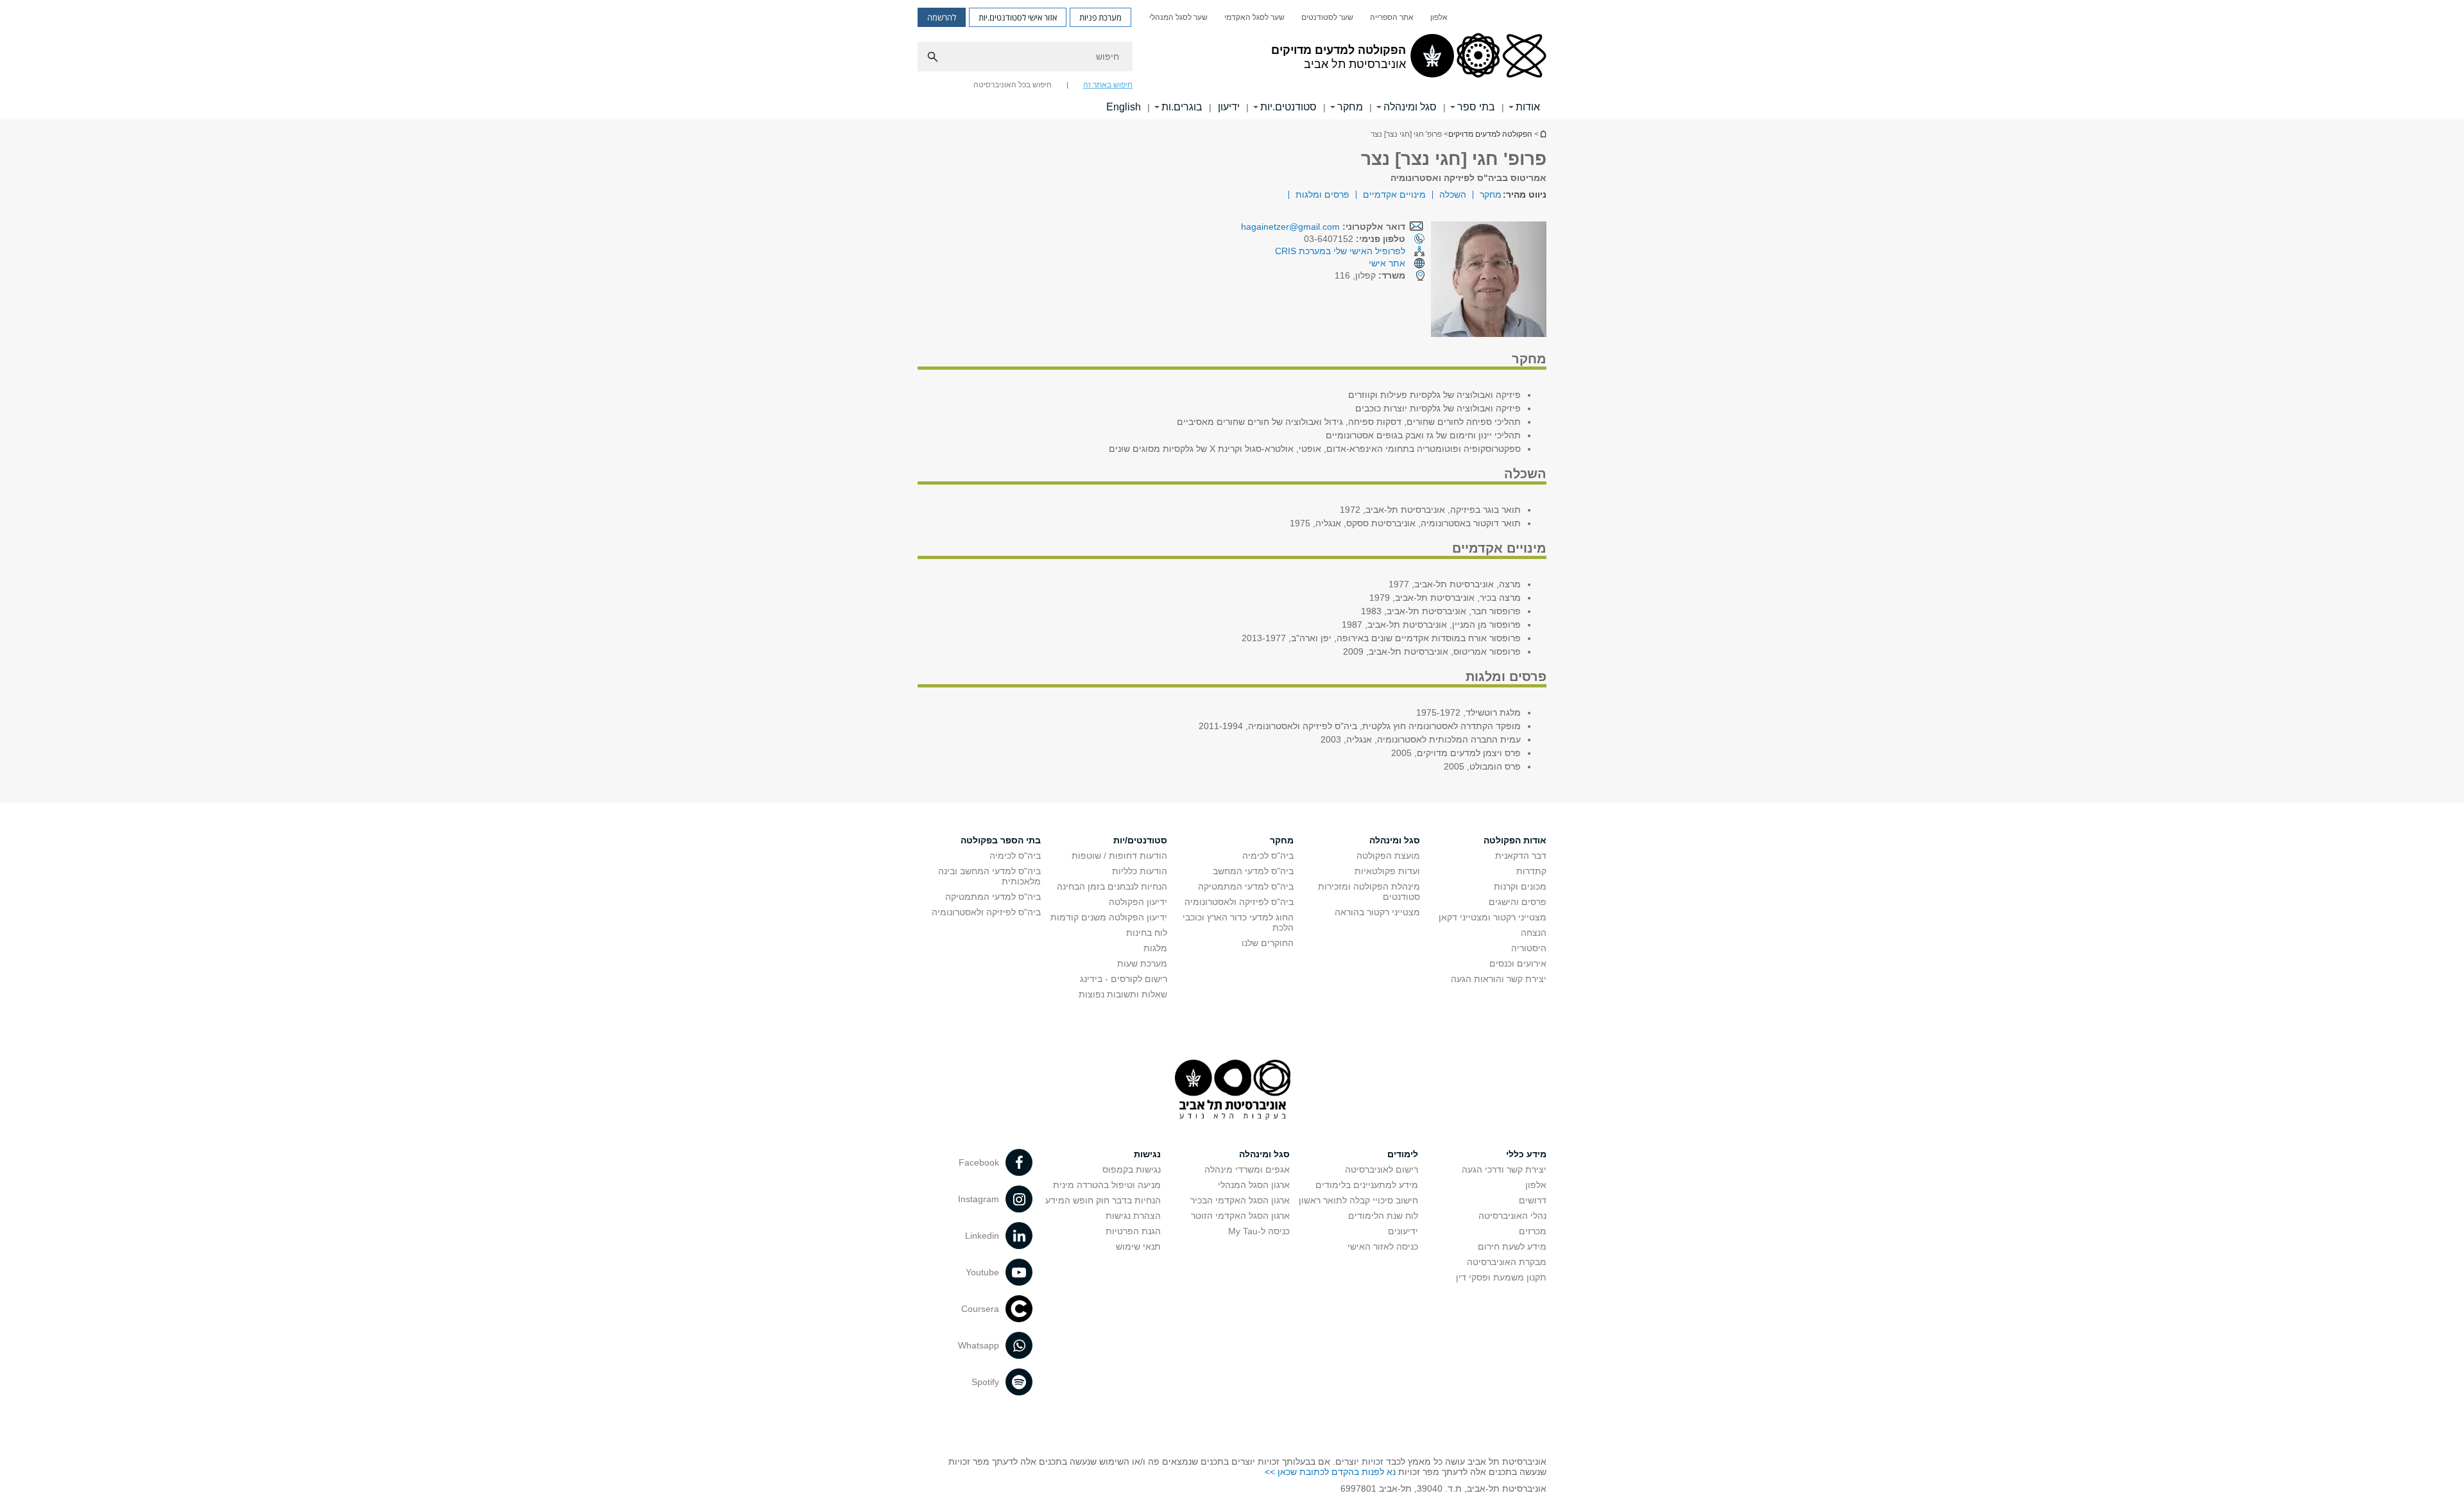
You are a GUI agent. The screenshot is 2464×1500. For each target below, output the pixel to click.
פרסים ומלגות (1322, 194)
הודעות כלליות (1140, 871)
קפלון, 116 (1370, 275)
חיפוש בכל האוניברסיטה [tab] (1013, 85)
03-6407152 (1355, 239)
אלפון (1439, 17)
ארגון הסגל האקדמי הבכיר (1240, 1200)
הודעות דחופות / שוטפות (1119, 856)
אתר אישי (1387, 263)
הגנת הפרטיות (1133, 1231)
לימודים (1403, 1154)
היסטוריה (1529, 948)
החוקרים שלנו (1268, 943)
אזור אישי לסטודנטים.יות (1018, 17)
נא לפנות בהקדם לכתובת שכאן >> (1330, 1472)
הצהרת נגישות (1133, 1216)
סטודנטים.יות (1288, 107)
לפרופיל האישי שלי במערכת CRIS (1340, 251)
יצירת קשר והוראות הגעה (1499, 979)
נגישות (1147, 1154)
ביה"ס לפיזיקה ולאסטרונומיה (1239, 902)
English (1124, 107)
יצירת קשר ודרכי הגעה (1504, 1169)
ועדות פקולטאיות (1387, 871)
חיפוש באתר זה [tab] (1108, 85)
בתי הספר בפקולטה (1001, 840)
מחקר (1350, 107)
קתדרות (1531, 871)
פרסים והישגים (1518, 902)
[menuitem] (1439, 17)
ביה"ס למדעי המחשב (1253, 871)
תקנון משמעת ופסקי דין (1501, 1277)
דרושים (1533, 1200)
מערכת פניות (1100, 17)
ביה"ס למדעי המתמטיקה (1246, 886)
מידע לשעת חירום (1512, 1246)
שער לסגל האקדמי (1254, 17)
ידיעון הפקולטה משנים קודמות (1109, 917)
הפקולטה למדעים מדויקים (1490, 134)
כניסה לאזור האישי (1383, 1246)
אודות (1528, 107)
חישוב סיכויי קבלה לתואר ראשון (1358, 1200)
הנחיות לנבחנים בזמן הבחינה (1112, 886)
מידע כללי (1526, 1154)
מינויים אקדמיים (1394, 194)
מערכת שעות (1142, 963)
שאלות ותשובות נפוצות (1123, 994)
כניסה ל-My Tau (1259, 1231)
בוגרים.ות (1182, 107)
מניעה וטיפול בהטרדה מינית (1107, 1185)
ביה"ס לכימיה (1268, 856)
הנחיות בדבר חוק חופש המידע (1103, 1200)
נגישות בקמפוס (1132, 1169)
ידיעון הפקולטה (1138, 902)
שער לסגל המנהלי (1178, 17)
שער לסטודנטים (1327, 17)
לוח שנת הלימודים (1383, 1216)
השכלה (1453, 194)
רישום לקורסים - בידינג (1124, 979)
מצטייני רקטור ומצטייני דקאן (1493, 917)
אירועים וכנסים (1518, 963)
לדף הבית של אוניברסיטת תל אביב (1543, 134)
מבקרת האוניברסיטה (1507, 1262)
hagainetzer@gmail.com (1290, 227)
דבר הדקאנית (1521, 856)
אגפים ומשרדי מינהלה (1247, 1169)
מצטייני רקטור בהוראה (1377, 912)
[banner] (1232, 60)
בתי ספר (1476, 107)
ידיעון (1229, 107)
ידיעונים (1403, 1231)
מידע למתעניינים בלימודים (1367, 1185)
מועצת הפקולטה (1388, 856)
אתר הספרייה (1392, 17)
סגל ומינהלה (1410, 107)
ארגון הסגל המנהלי (1254, 1185)
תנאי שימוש (1138, 1246)
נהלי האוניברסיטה (1512, 1216)
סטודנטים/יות (1140, 840)
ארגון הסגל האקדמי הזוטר (1240, 1216)
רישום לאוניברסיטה (1382, 1169)
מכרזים (1533, 1231)
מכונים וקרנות (1520, 886)
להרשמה (942, 17)
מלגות (1155, 948)
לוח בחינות (1147, 933)
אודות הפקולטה (1515, 840)
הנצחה (1534, 933)
